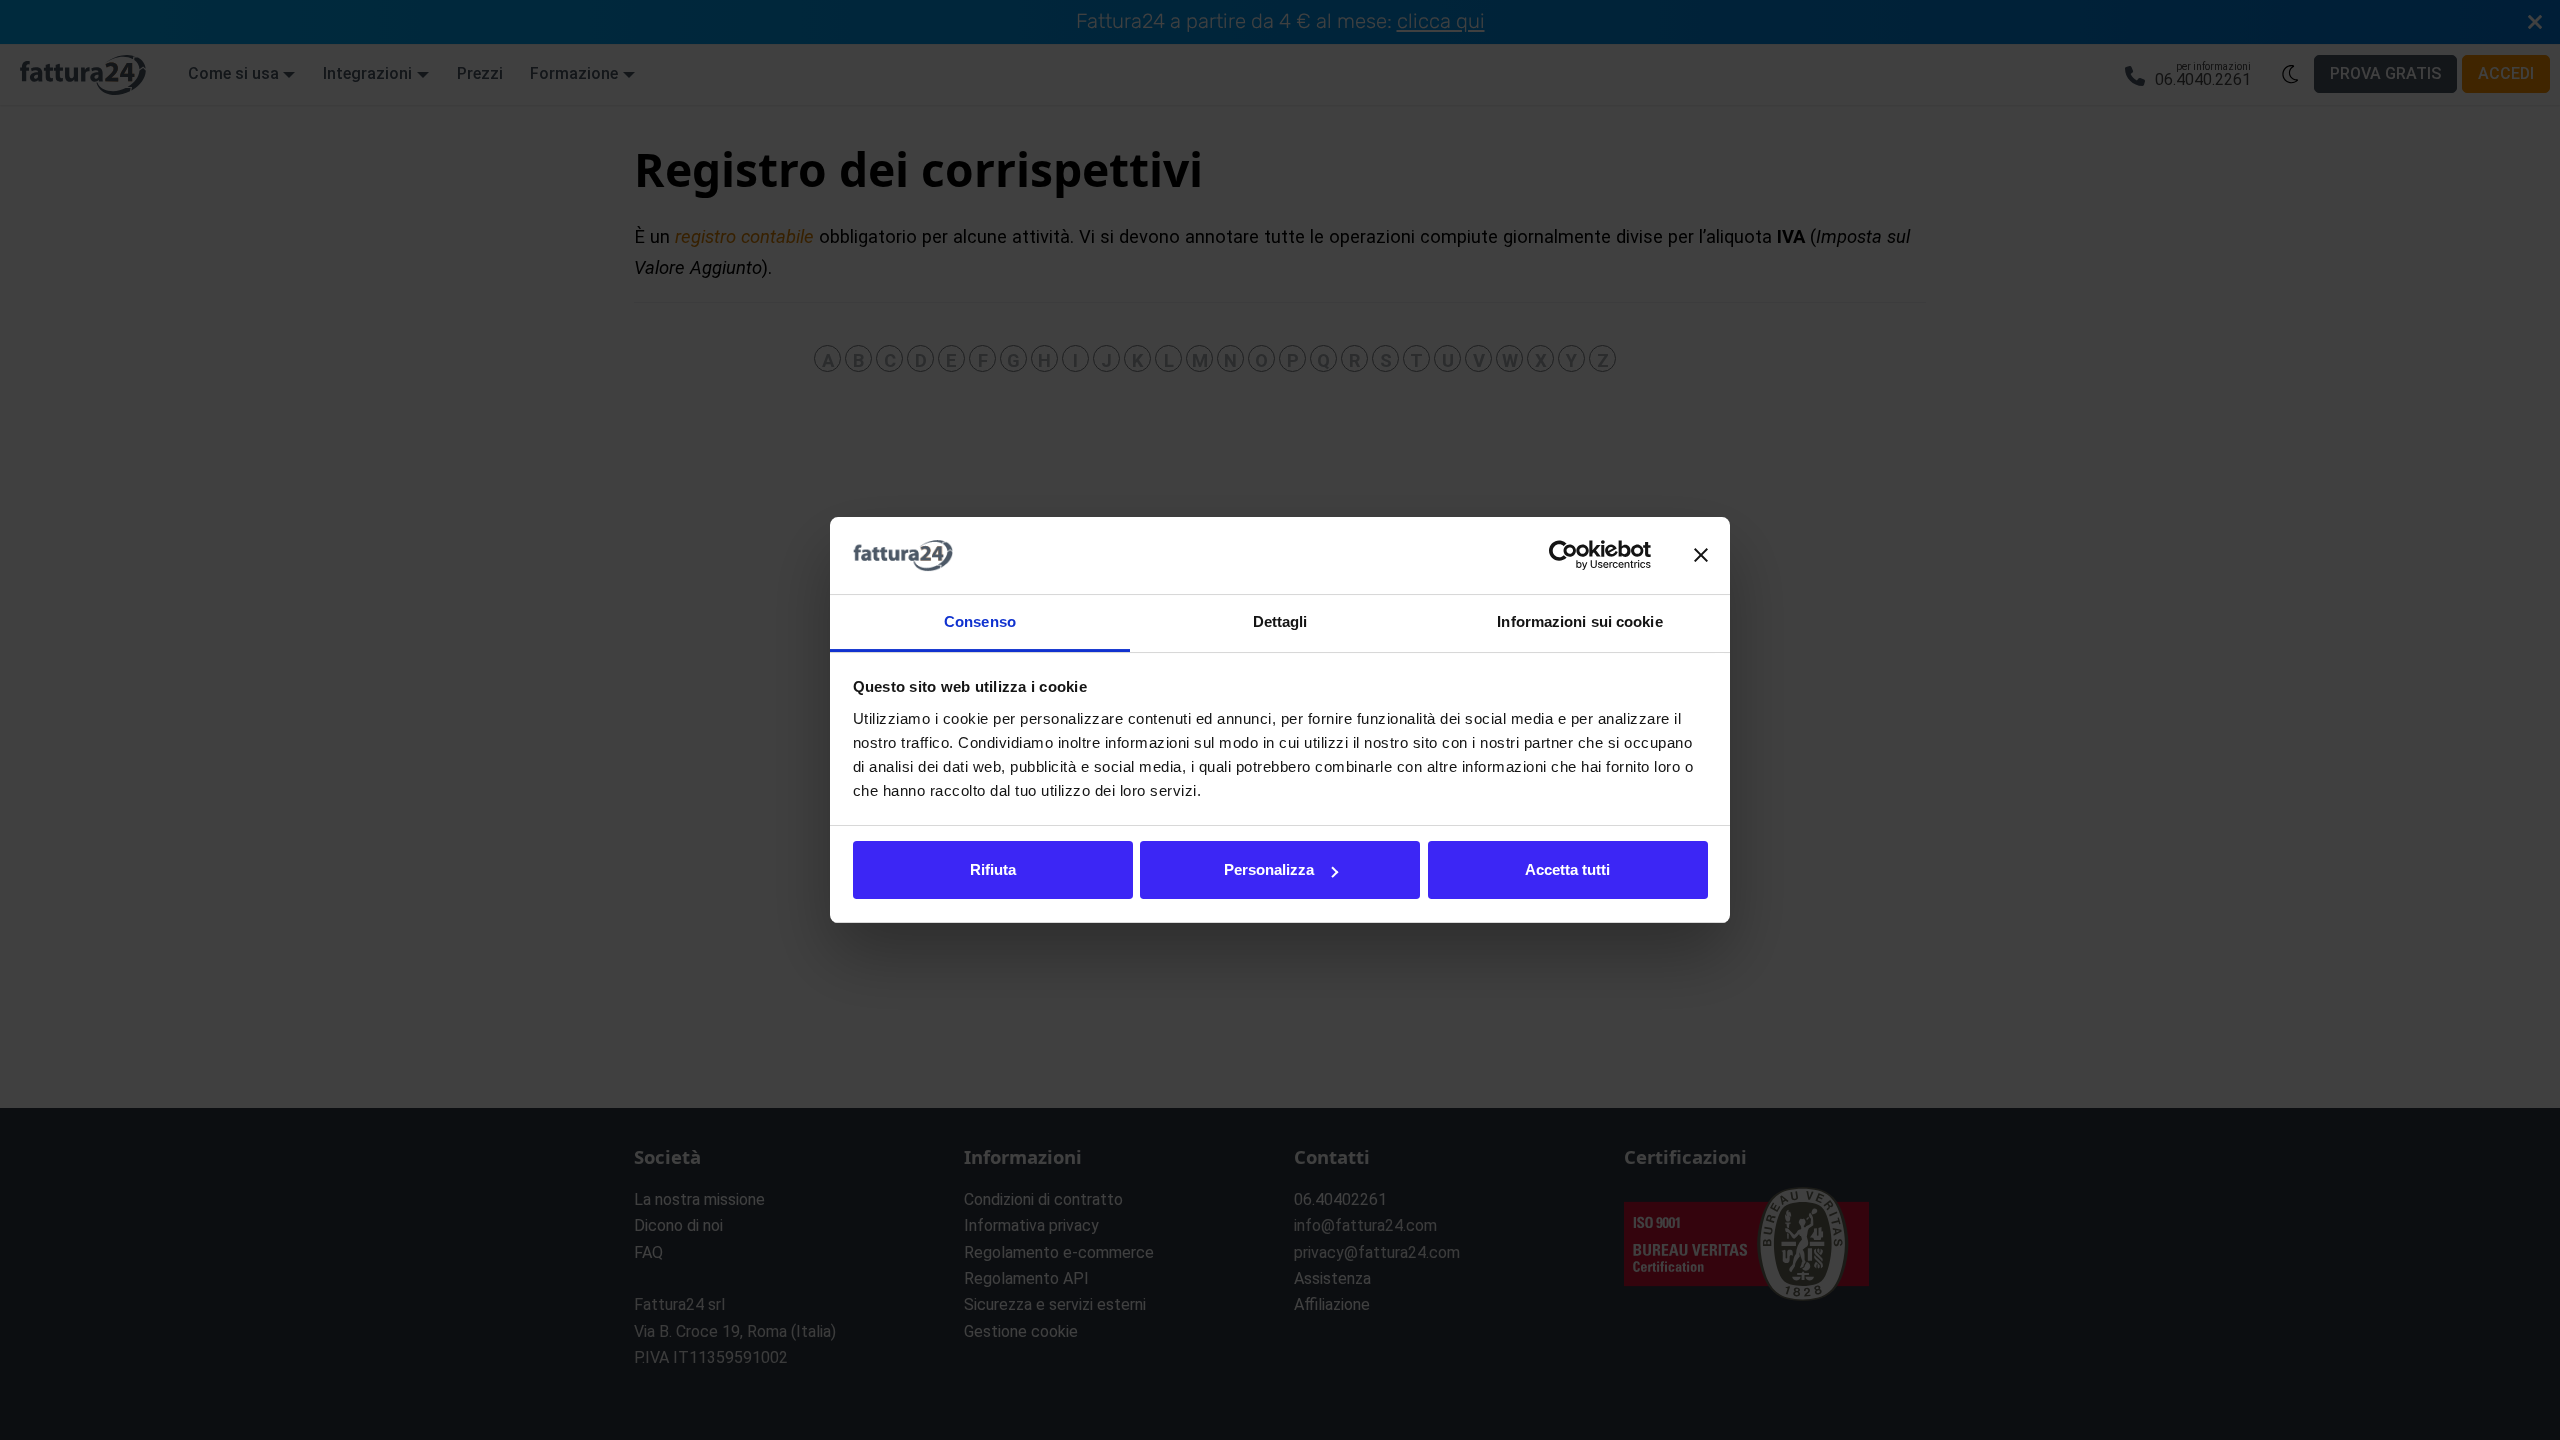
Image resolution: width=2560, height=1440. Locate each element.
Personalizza (1269, 869)
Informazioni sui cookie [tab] (1579, 621)
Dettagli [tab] (1280, 621)
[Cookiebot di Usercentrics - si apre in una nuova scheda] (1563, 556)
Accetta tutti (1567, 869)
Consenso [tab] (980, 621)
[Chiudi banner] (1701, 556)
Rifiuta (993, 869)
